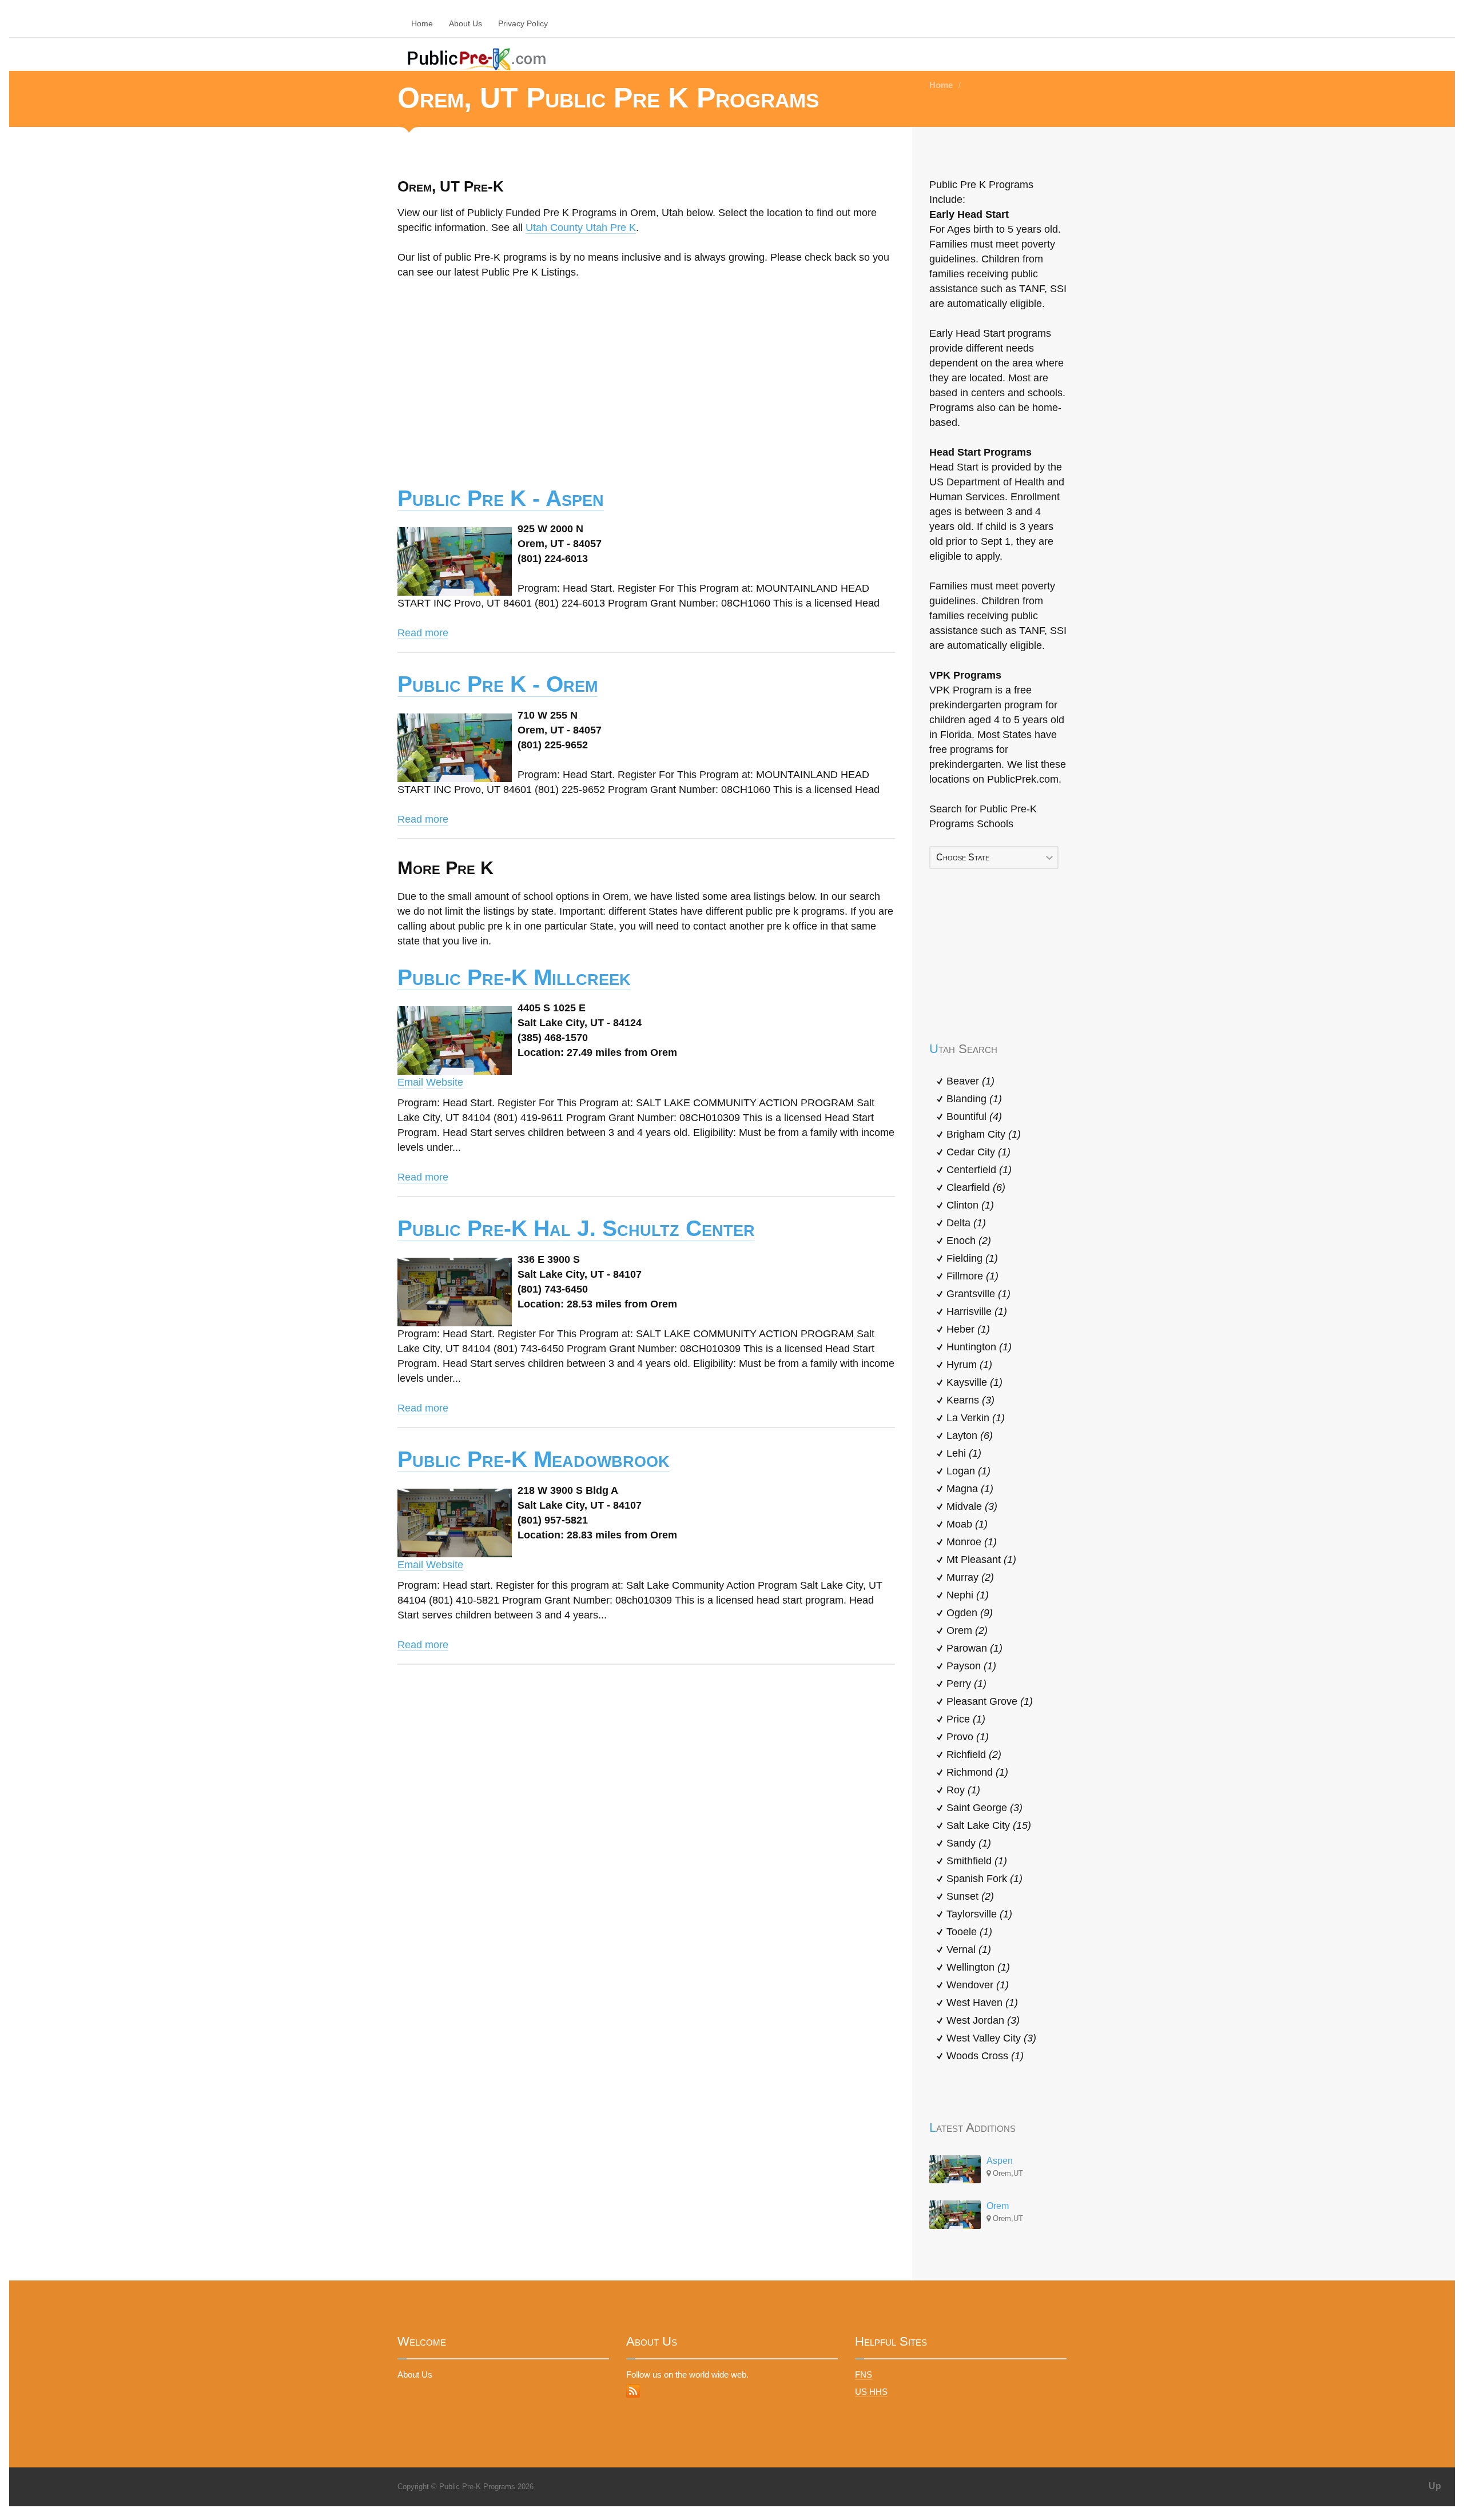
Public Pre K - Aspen (501, 498)
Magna (970, 1489)
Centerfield (979, 1170)
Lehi (964, 1453)
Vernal (969, 1949)
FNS (864, 2375)
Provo (968, 1737)
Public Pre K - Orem (498, 684)
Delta (966, 1223)
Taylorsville (979, 1914)
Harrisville (977, 1311)
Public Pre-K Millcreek (514, 977)
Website (445, 1082)
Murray (970, 1577)
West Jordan (983, 2020)
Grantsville (978, 1294)
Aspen (1000, 2161)
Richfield (974, 1755)
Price (966, 1719)
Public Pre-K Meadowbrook (534, 1459)
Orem (967, 1630)
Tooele (969, 1932)
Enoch (969, 1241)
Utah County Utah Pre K (581, 228)
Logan (968, 1471)
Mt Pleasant (981, 1560)
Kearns (970, 1400)
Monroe (972, 1542)
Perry (966, 1684)
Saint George (984, 1808)
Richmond (977, 1772)
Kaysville (974, 1382)
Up (1435, 2486)
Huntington (979, 1347)
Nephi (968, 1595)
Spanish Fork (984, 1879)
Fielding (972, 1258)
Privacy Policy (523, 23)
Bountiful (974, 1117)
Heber (968, 1329)
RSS (633, 2391)
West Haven (982, 2003)
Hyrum (969, 1365)
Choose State (963, 857)
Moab (967, 1524)
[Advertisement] (646, 374)
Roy (963, 1790)
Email (410, 1082)
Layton (970, 1436)
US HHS (871, 2392)
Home (422, 23)
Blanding (974, 1099)
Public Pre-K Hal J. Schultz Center (576, 1228)
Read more (423, 633)
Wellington (978, 1967)
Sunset (970, 1896)
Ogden (970, 1613)
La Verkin (976, 1418)
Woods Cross (985, 2056)
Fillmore (972, 1276)
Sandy (969, 1843)
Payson (971, 1666)
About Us (466, 23)
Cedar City (978, 1152)
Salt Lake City (989, 1825)
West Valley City (991, 2038)
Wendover (978, 1985)
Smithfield (977, 1861)
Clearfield (976, 1187)
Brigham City (984, 1134)
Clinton (970, 1205)
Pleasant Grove (990, 1701)
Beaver (970, 1081)
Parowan (974, 1648)
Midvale (972, 1506)
